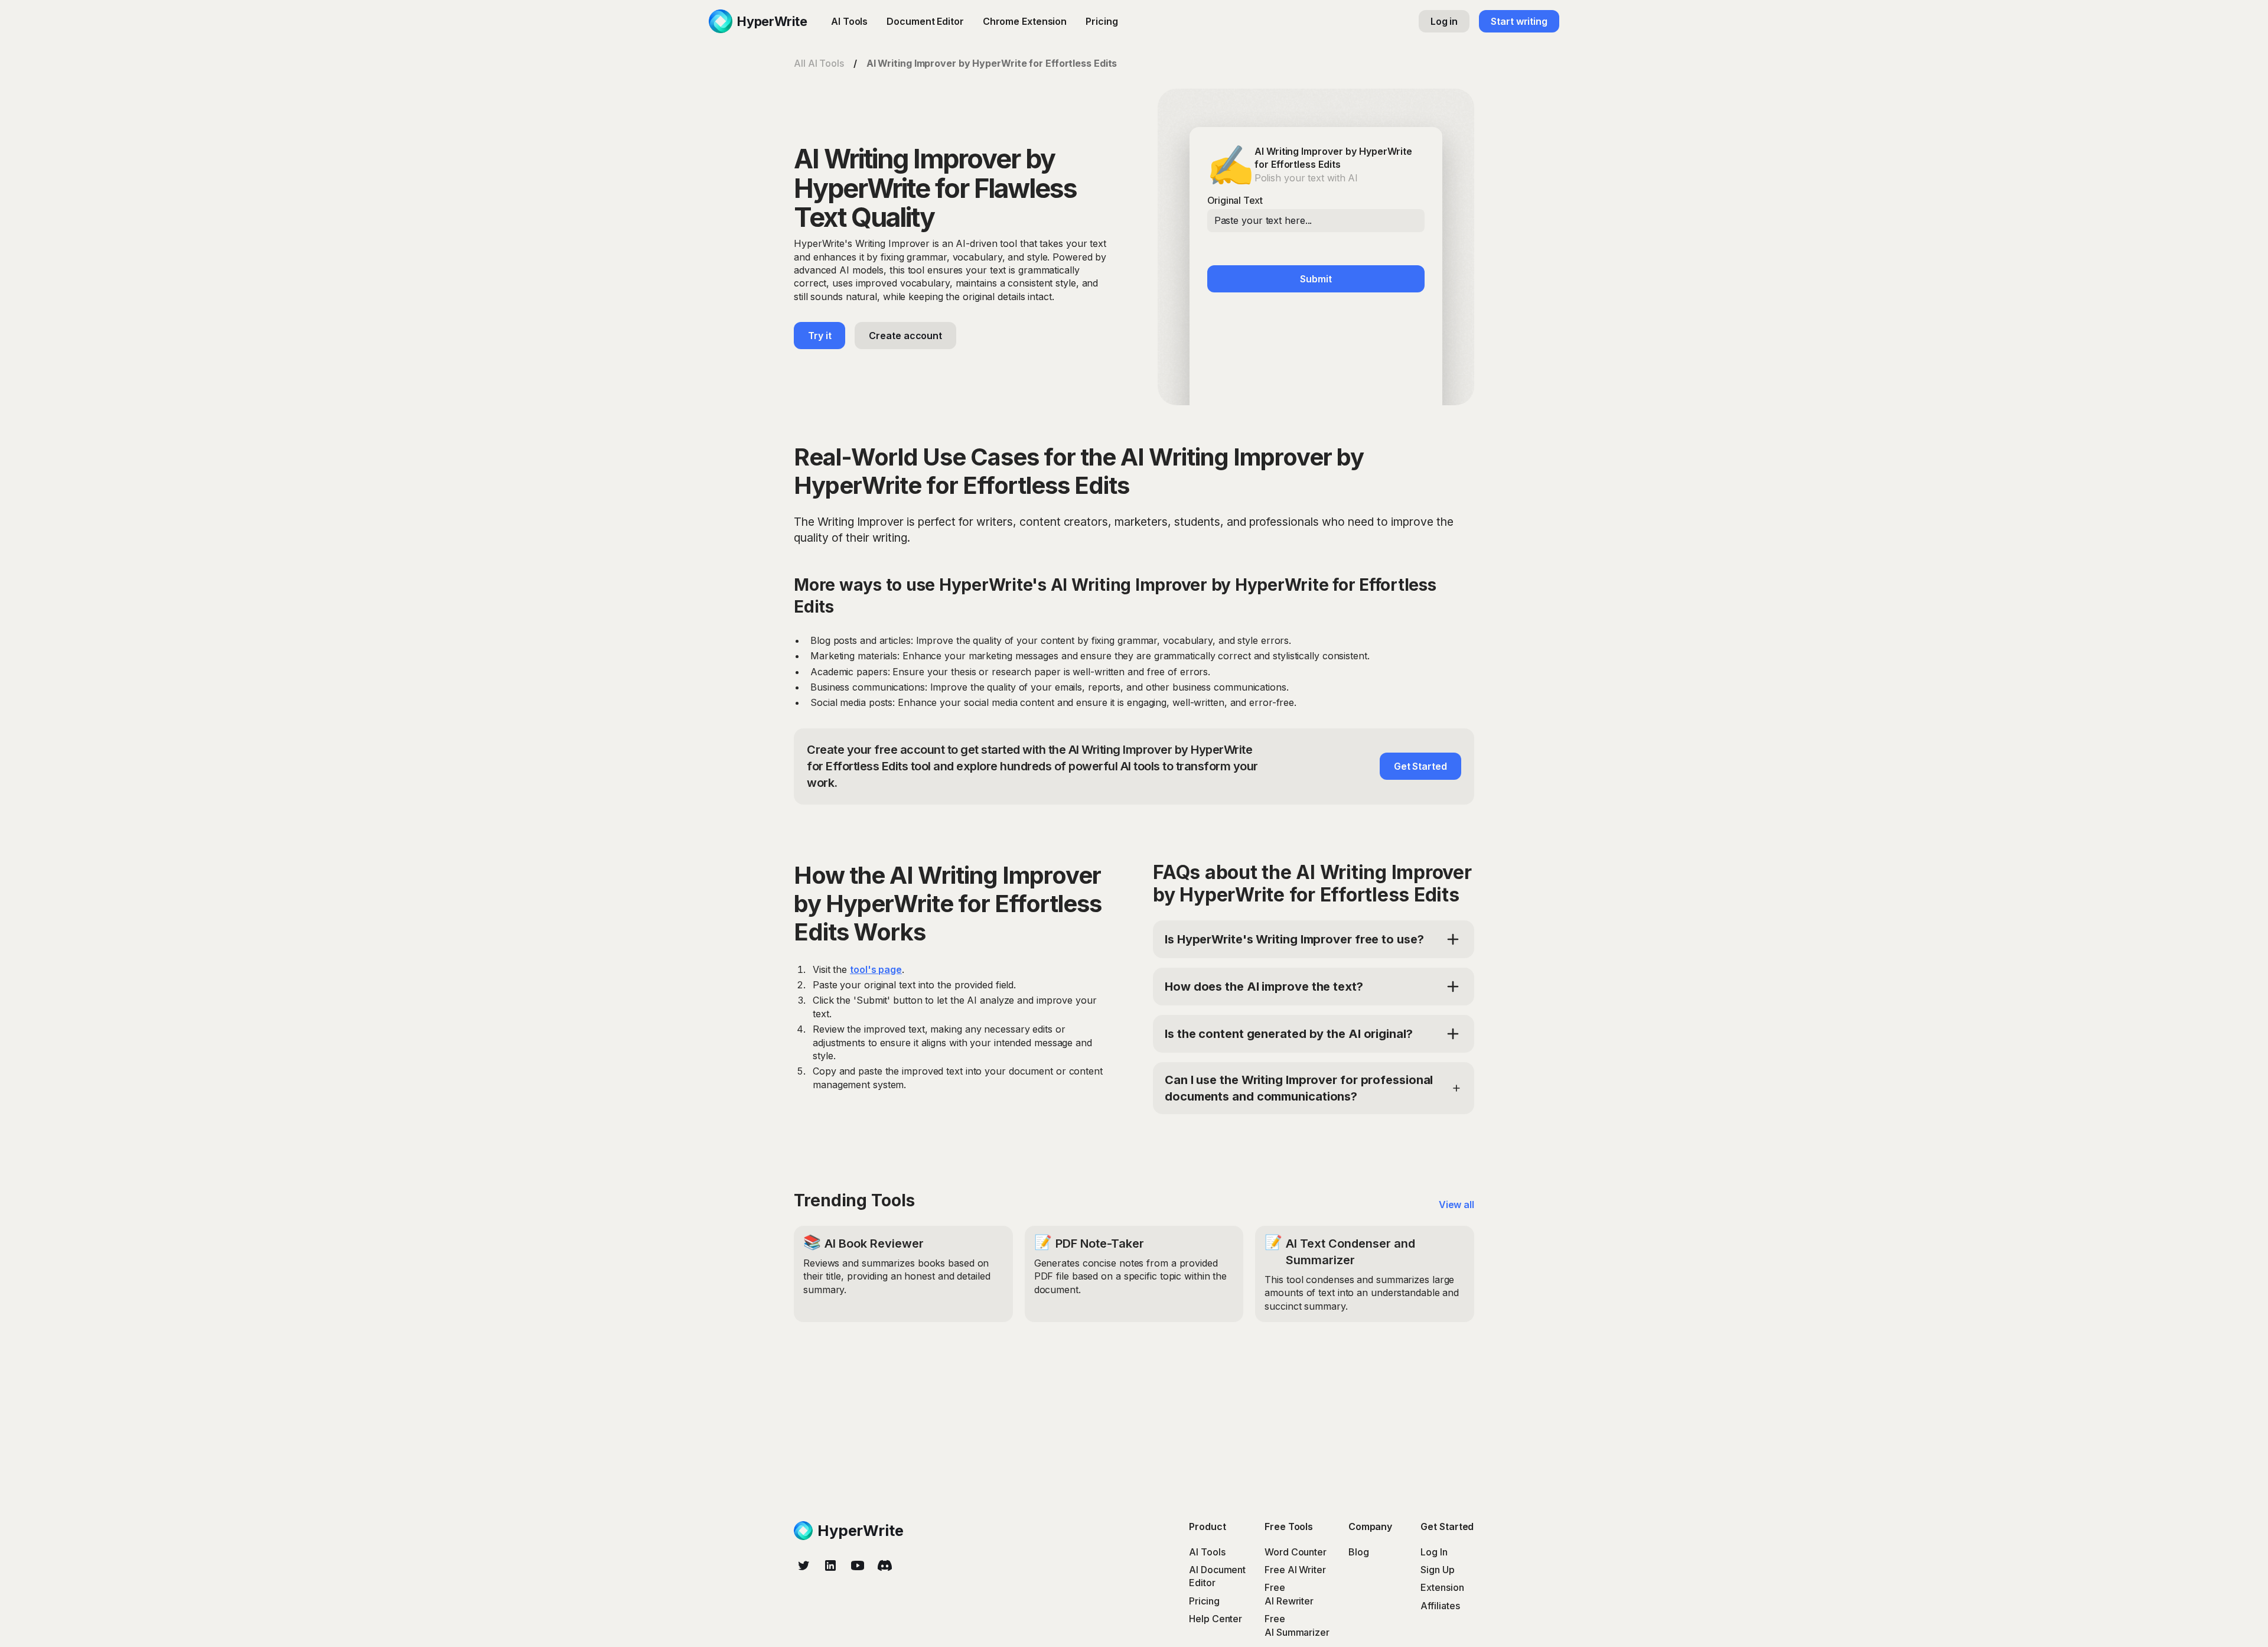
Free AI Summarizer (1297, 1625)
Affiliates (1440, 1606)
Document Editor (925, 21)
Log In (1434, 1552)
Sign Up (1437, 1570)
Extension (1442, 1587)
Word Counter (1296, 1552)
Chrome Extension (1025, 21)
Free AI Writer (1295, 1570)
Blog (1359, 1552)
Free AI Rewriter (1289, 1594)
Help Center (1216, 1619)
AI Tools (849, 21)
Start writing (1519, 21)
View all (1456, 1205)
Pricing (1102, 21)
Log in (1444, 21)
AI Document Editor (1217, 1576)
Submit (1316, 279)
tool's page (876, 969)
